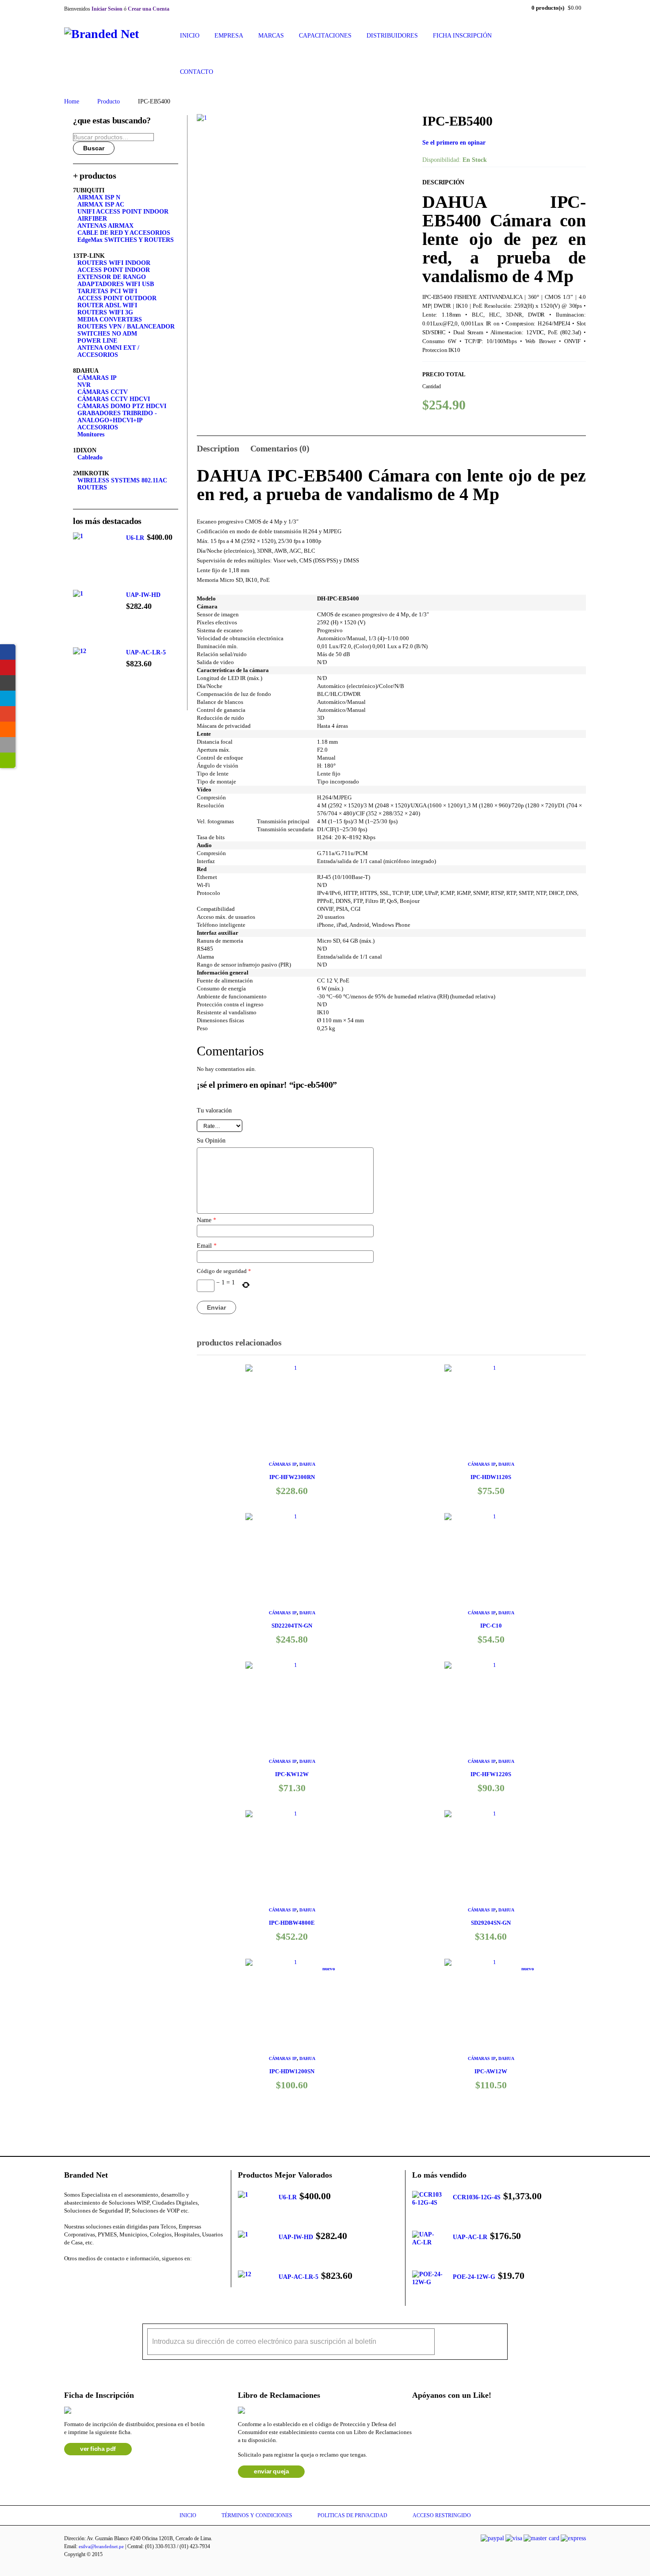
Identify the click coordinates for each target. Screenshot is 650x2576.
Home (72, 101)
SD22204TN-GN (292, 1626)
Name (206, 1220)
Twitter (90, 2276)
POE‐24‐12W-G (474, 2277)
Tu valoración (214, 1110)
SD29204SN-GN (491, 1923)
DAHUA (307, 1464)
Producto (109, 101)
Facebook (67, 2276)
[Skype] (8, 698)
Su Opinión (211, 1141)
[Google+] (8, 714)
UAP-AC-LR (470, 2237)
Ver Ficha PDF (98, 2449)
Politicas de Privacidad (352, 2515)
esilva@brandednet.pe (101, 2546)
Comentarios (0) (280, 448)
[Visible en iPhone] (8, 745)
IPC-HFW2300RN (292, 1477)
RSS (134, 2276)
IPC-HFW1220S (491, 1774)
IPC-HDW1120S (491, 1477)
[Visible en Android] (8, 760)
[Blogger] (8, 729)
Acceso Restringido (442, 2515)
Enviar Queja (271, 2471)
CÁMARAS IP (283, 1464)
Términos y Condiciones (257, 2515)
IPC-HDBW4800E (292, 1923)
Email (207, 1246)
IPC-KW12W (292, 1774)
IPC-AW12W (491, 2071)
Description (218, 448)
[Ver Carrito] (8, 683)
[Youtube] (8, 667)
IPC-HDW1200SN (292, 2071)
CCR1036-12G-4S (477, 2197)
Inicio (188, 2515)
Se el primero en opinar (454, 143)
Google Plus (112, 2276)
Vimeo (156, 2276)
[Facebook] (8, 652)
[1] (303, 220)
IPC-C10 (491, 1626)
